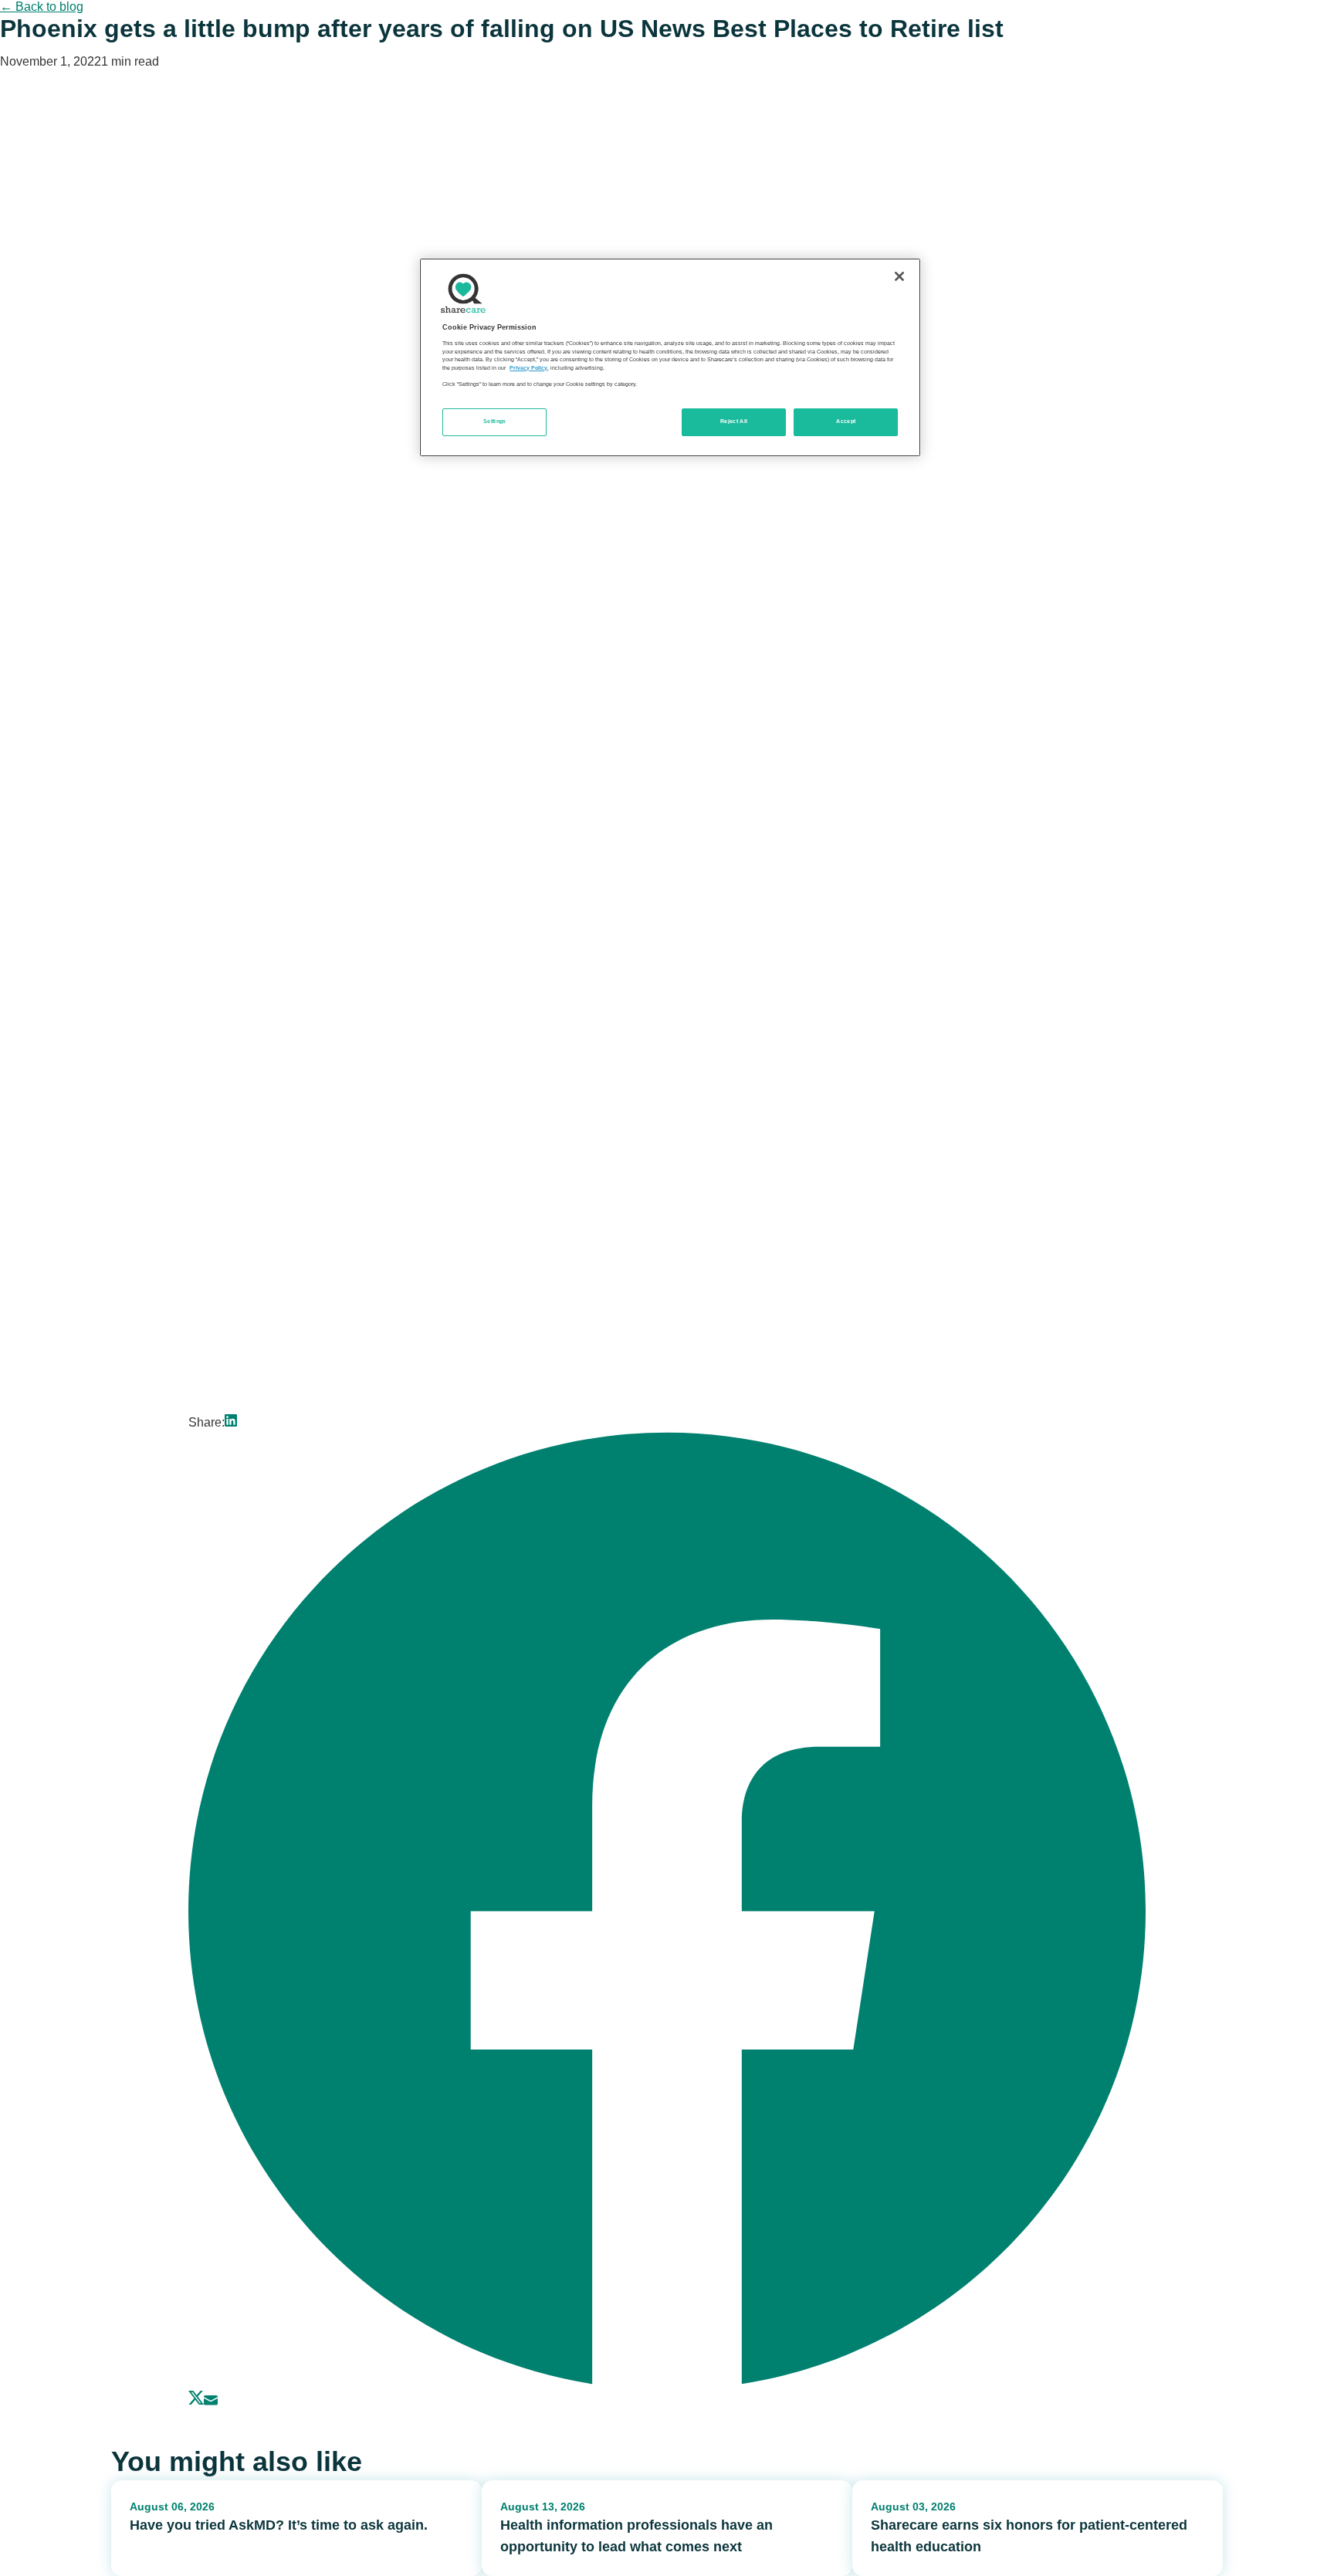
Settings (495, 421)
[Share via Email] (211, 2401)
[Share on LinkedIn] (231, 1422)
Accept (846, 421)
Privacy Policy (528, 368)
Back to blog (42, 7)
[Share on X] (196, 2401)
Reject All (734, 421)
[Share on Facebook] (667, 2383)
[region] (670, 357)
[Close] (899, 276)
